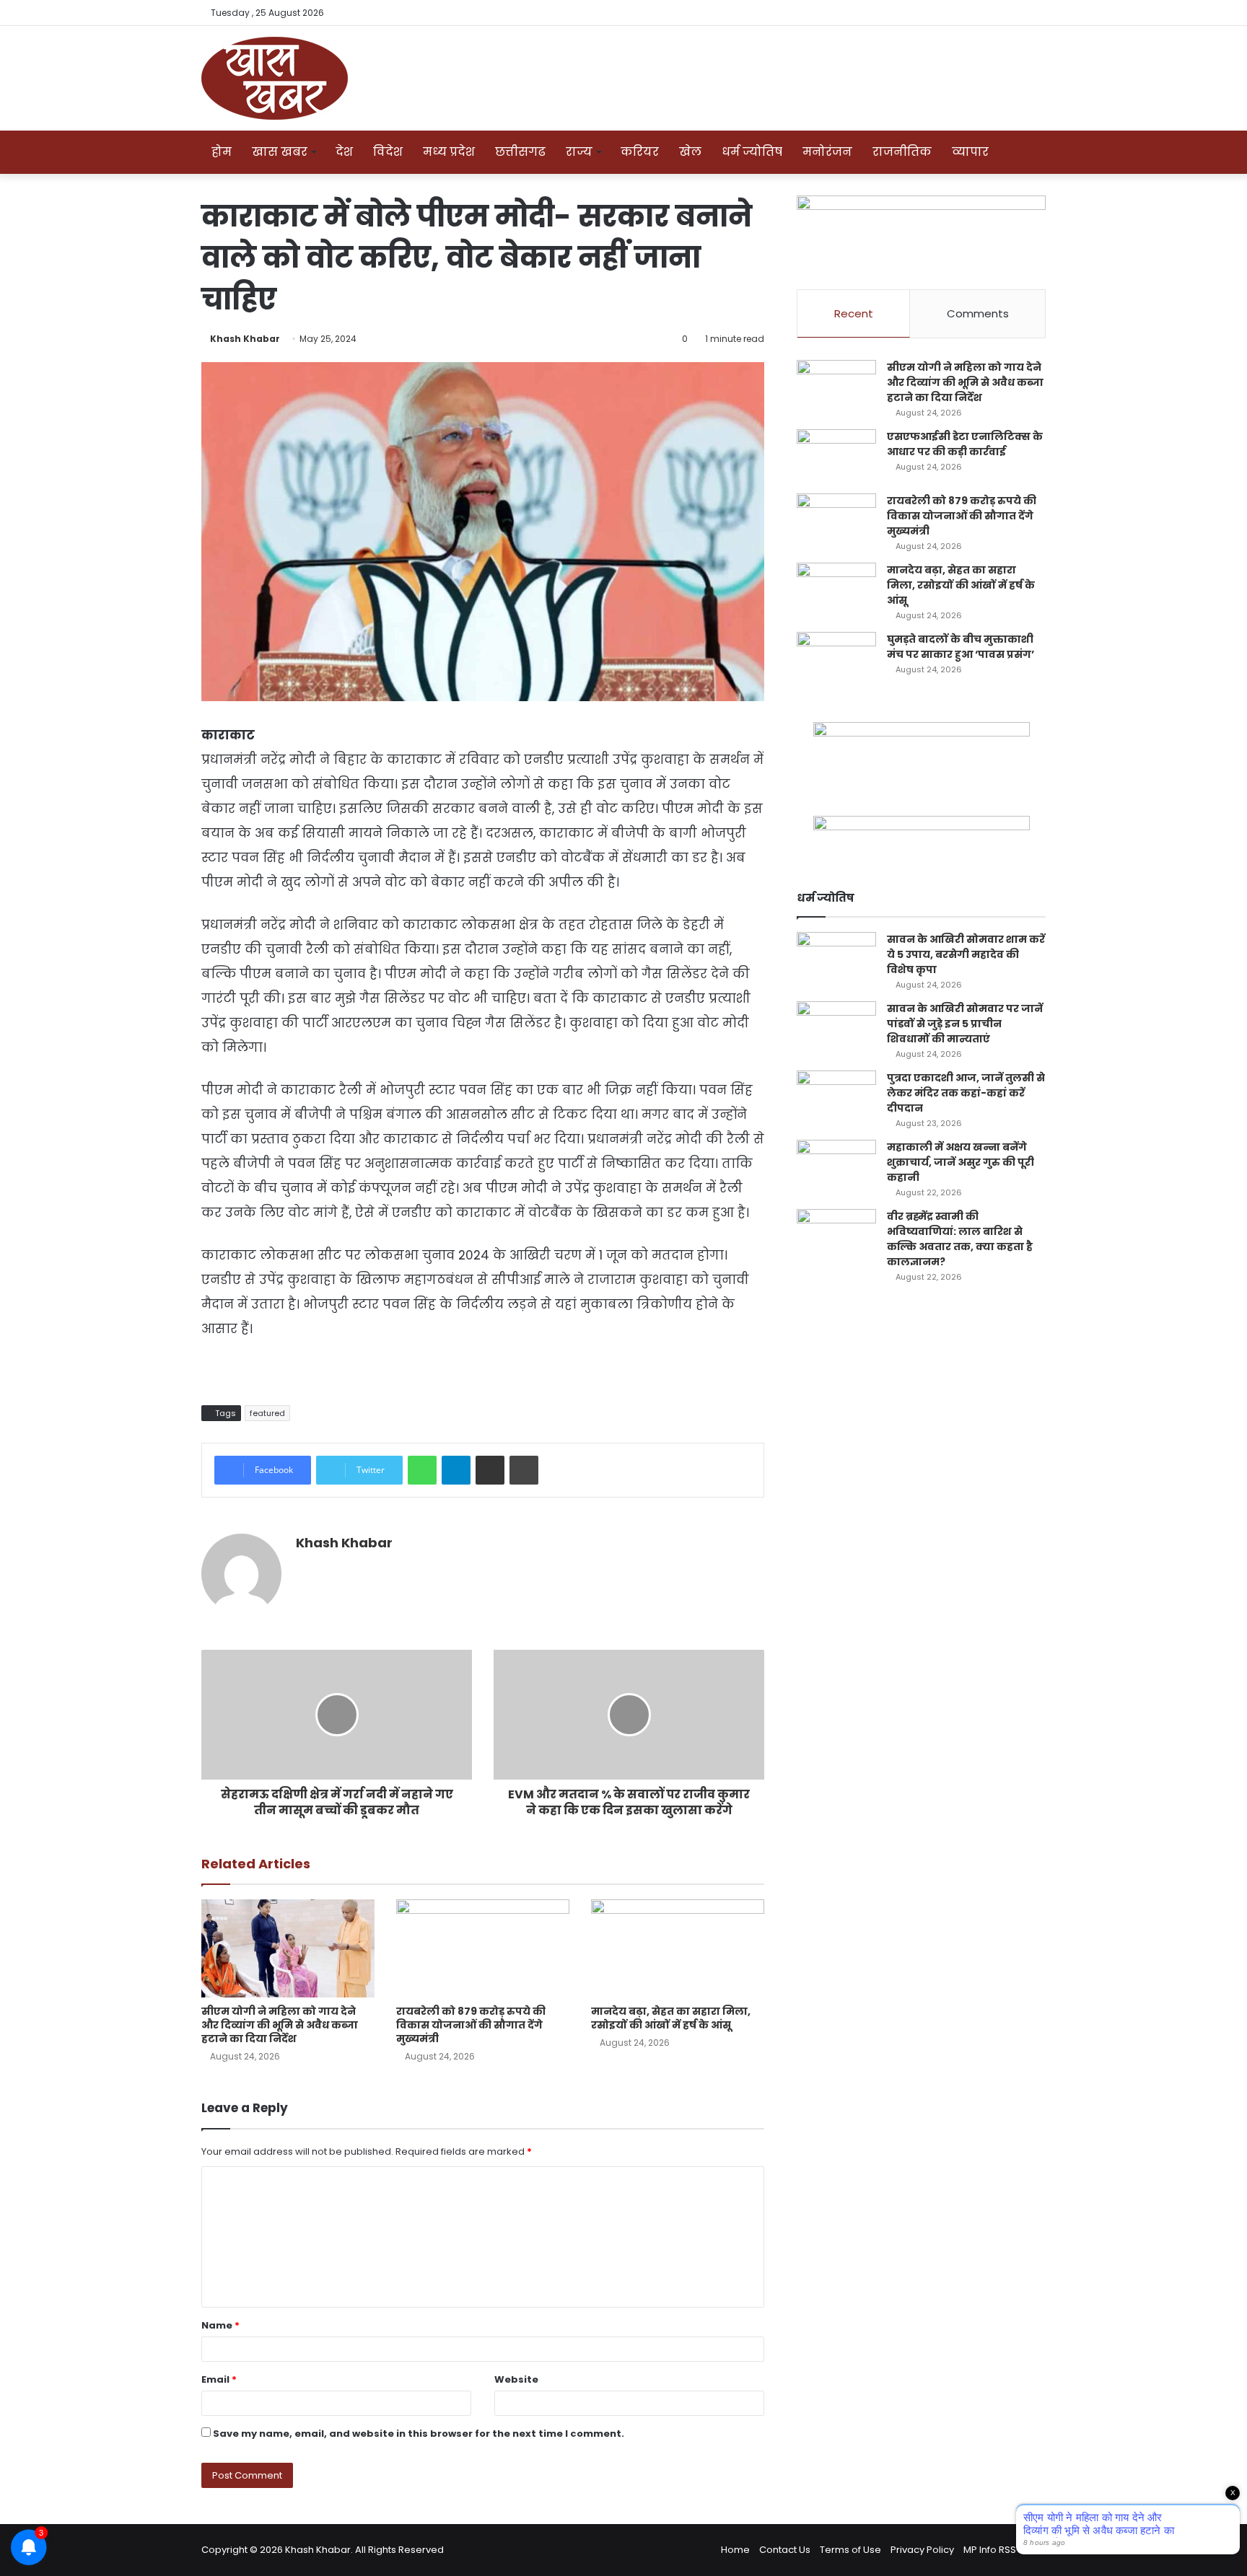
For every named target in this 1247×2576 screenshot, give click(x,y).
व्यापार (970, 152)
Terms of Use (850, 2550)
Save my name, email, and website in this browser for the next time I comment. (419, 2434)
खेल (690, 152)
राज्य (579, 152)
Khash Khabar (245, 339)
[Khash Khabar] (275, 78)
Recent (854, 313)
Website (516, 2379)
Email (219, 2379)
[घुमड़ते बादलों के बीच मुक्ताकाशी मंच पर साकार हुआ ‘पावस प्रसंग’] (836, 659)
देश (344, 152)
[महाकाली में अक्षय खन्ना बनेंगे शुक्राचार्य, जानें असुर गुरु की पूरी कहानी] (836, 1167)
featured (267, 1413)
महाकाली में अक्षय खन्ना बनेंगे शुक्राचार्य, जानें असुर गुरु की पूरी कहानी (961, 1162)
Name (220, 2325)
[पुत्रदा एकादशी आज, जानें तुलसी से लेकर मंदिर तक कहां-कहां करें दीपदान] (836, 1098)
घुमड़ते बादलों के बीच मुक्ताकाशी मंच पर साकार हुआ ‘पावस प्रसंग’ (961, 647)
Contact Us (785, 2550)
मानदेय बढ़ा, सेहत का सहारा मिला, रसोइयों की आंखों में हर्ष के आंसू (671, 2018)
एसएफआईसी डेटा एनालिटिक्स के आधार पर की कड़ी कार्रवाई (965, 444)
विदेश (388, 152)
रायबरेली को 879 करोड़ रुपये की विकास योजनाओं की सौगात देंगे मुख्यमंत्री (471, 2025)
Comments (978, 313)
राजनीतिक (902, 152)
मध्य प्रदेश (449, 152)
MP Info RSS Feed (1003, 2550)
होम (222, 152)
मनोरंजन (827, 152)
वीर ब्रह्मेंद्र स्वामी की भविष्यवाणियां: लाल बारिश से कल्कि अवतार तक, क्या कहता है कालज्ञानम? (960, 1239)
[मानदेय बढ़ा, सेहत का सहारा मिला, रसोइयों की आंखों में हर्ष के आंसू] (678, 1948)
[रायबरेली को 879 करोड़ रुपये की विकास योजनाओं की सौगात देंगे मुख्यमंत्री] (483, 1948)
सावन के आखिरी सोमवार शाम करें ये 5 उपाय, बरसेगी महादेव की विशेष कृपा (966, 954)
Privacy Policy (922, 2550)
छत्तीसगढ (520, 152)
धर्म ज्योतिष (752, 152)
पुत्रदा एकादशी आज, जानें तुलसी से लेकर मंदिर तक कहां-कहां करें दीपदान (966, 1093)
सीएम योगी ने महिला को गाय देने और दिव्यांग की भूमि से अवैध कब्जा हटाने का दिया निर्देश (280, 2025)
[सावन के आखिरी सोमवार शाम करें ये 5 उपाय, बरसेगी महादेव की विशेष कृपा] (836, 959)
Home (735, 2550)
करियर (640, 152)
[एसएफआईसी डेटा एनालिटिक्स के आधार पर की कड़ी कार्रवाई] (836, 456)
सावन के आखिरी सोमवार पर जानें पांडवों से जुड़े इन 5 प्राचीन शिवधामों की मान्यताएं (965, 1024)
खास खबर (280, 152)
